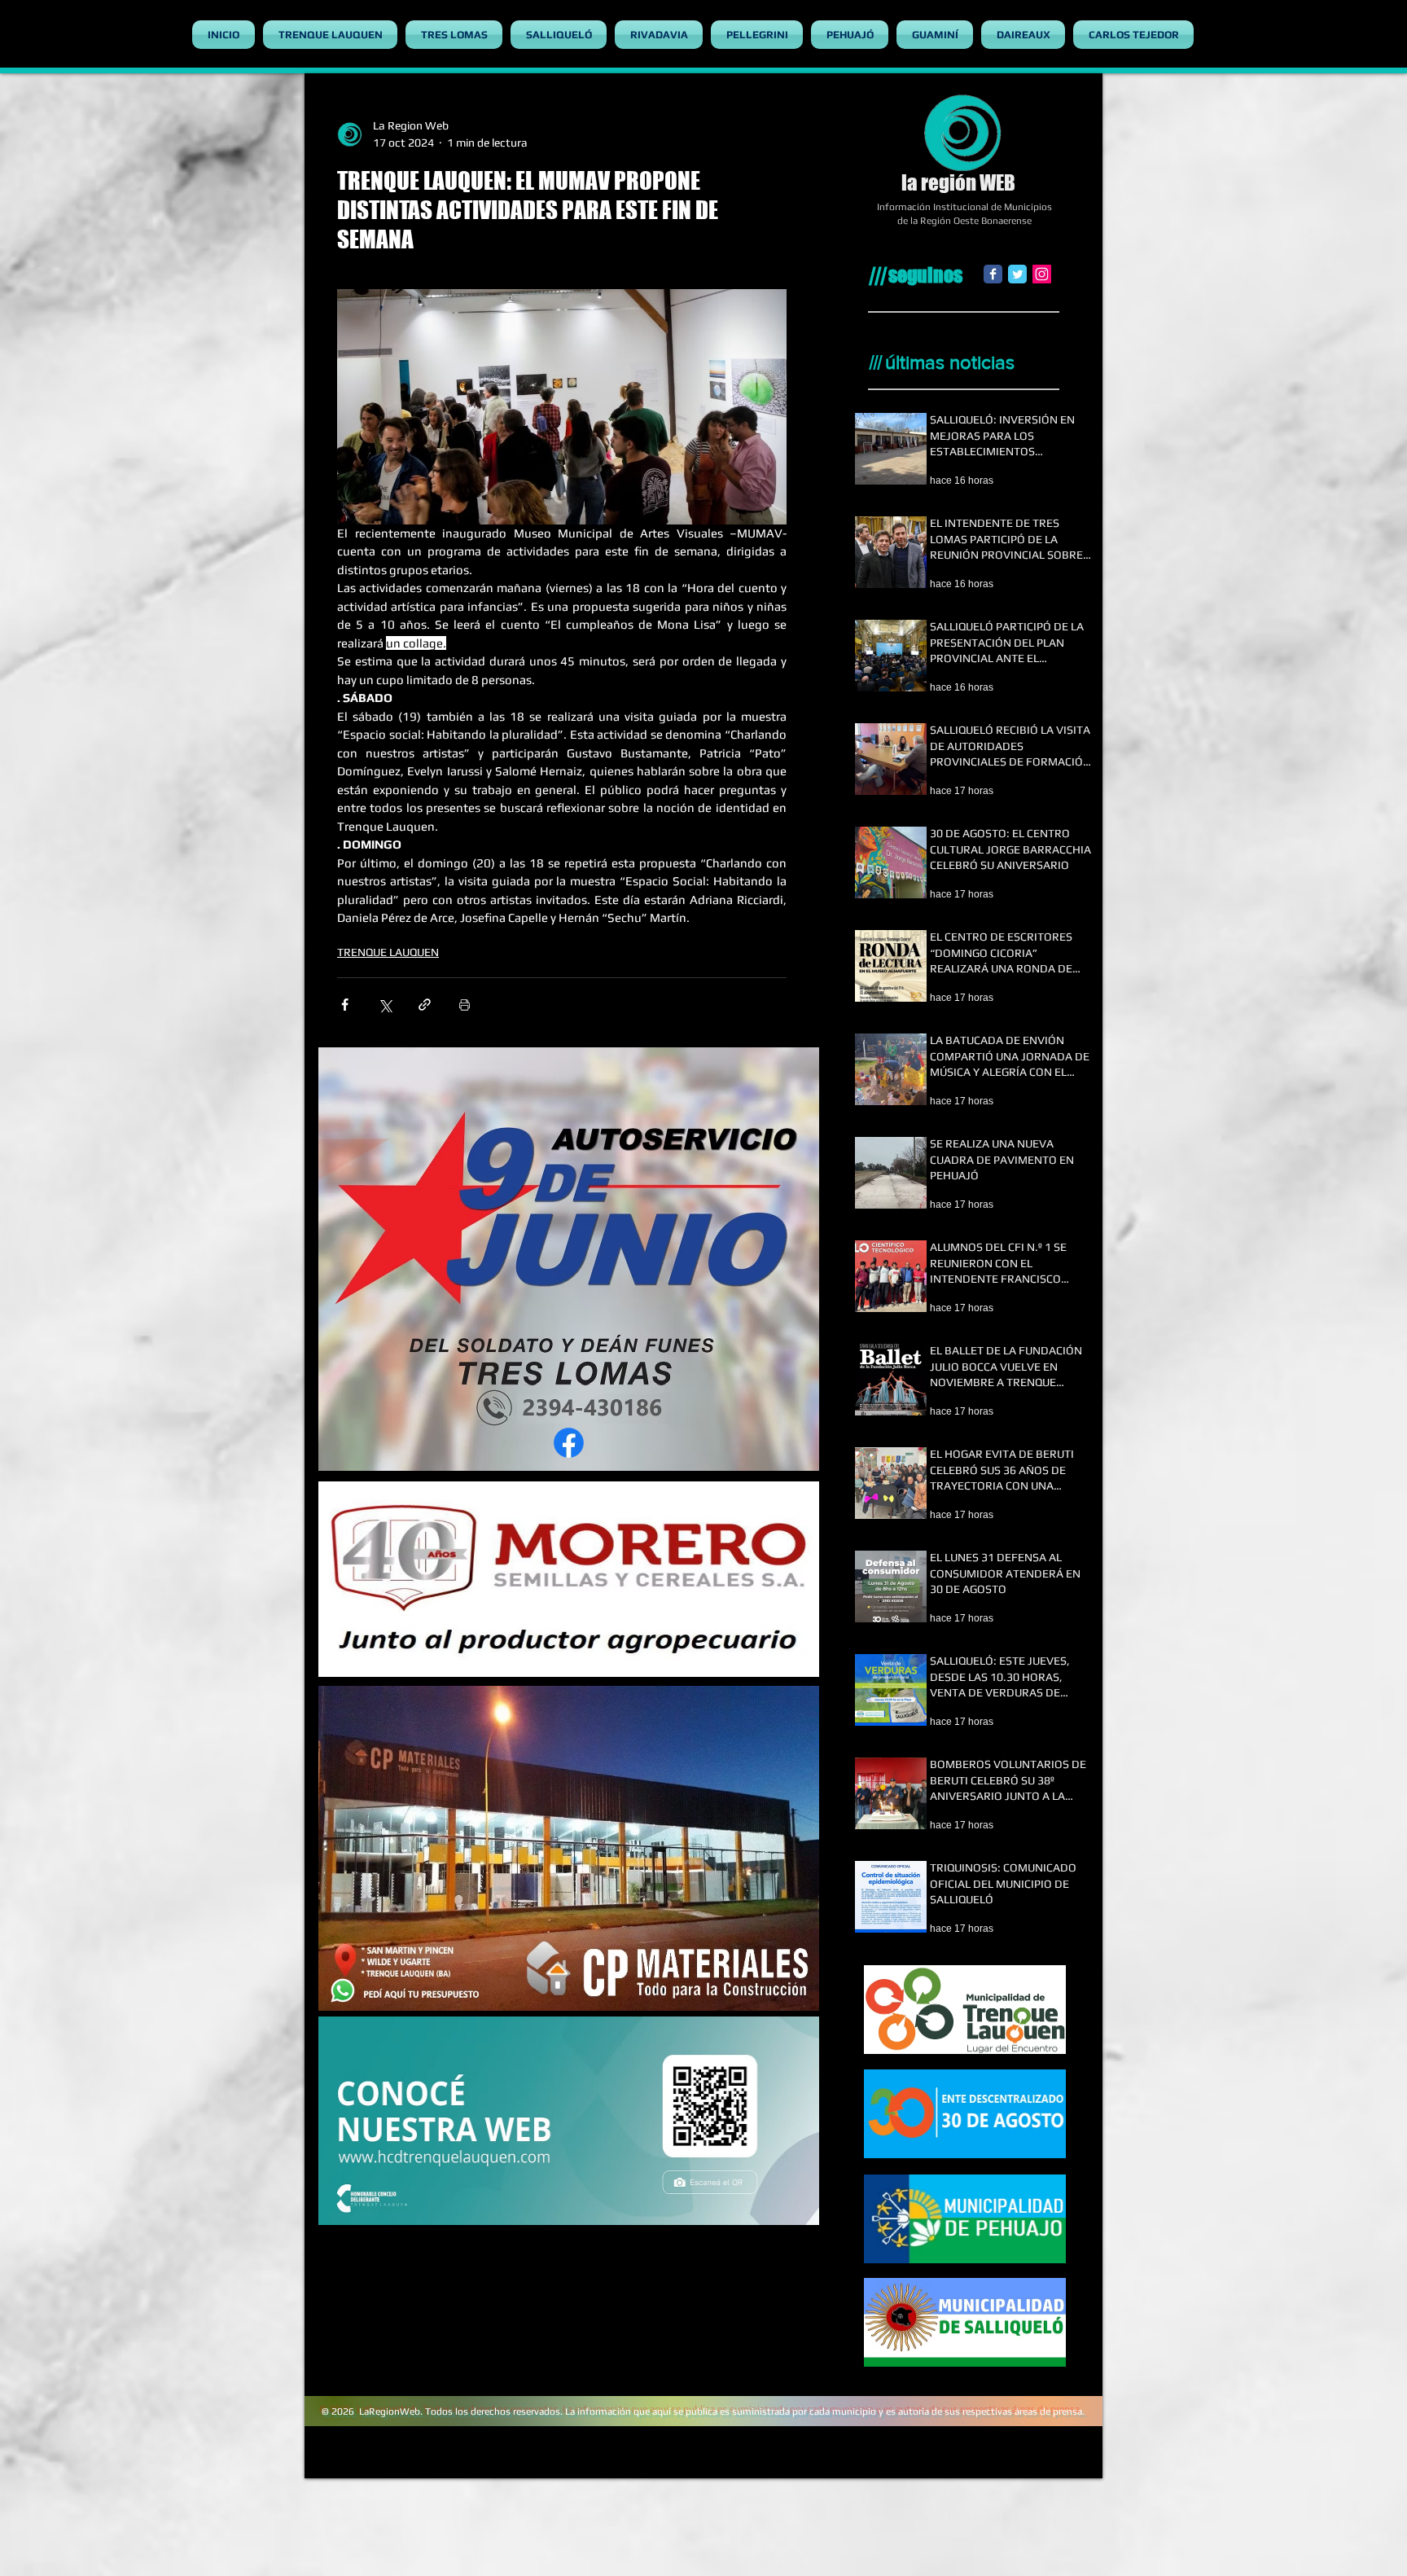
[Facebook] (993, 274)
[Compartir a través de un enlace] (425, 1005)
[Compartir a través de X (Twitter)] (385, 1005)
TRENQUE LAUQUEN (388, 952)
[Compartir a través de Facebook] (345, 1005)
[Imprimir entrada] (465, 1005)
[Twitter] (1017, 274)
